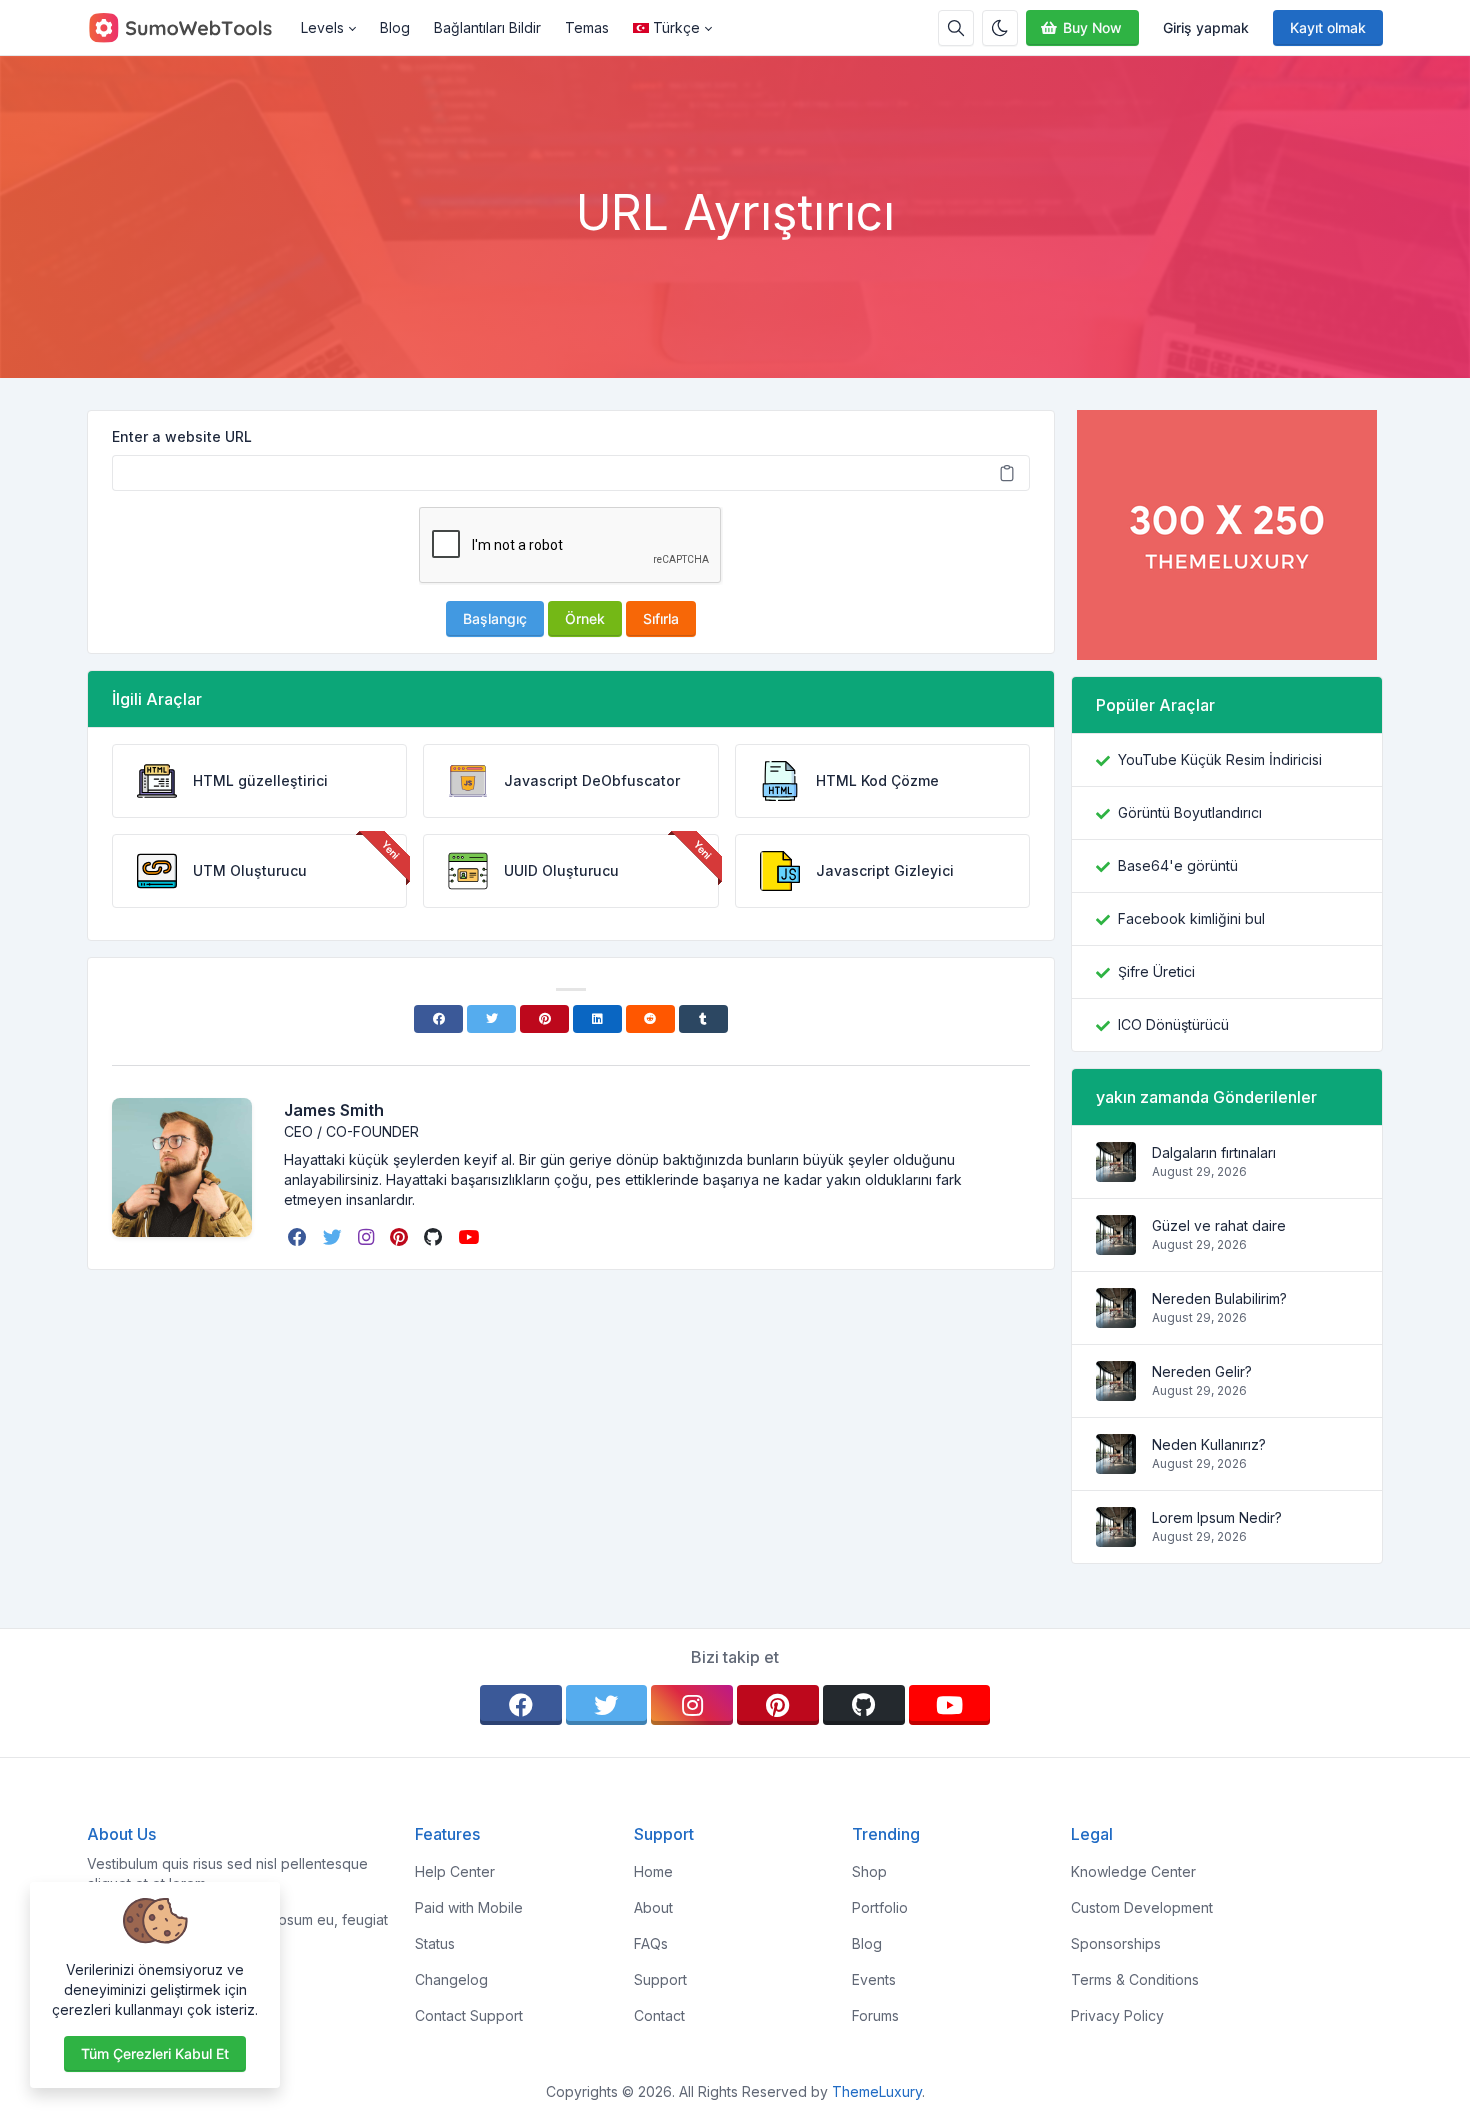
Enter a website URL (182, 436)
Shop (869, 1871)
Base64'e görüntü (1178, 865)
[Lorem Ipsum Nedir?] (1116, 1536)
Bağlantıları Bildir (487, 27)
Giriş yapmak (1206, 27)
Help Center (455, 1871)
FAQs (651, 1943)
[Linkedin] (597, 1019)
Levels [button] (322, 27)
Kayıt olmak (1328, 27)
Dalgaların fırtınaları (1214, 1152)
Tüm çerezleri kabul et (155, 2053)
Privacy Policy (1117, 2015)
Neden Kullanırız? (1209, 1444)
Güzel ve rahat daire (1219, 1225)
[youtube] (470, 1237)
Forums (875, 2015)
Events (874, 1979)
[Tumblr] (703, 1019)
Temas (587, 27)
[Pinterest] (544, 1019)
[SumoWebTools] (188, 28)
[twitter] (334, 1237)
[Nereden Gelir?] (1116, 1390)
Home (653, 1871)
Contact (659, 2015)
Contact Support (469, 2015)
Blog (395, 27)
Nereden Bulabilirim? (1219, 1298)
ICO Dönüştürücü (1173, 1024)
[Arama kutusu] (956, 28)
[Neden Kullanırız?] (1116, 1463)
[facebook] (299, 1237)
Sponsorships (1116, 1943)
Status (435, 1943)
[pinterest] (401, 1237)
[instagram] (368, 1237)
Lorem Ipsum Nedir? (1217, 1517)
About (653, 1907)
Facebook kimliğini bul (1191, 918)
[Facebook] (438, 1019)
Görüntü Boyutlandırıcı (1190, 812)
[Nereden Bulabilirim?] (1116, 1317)
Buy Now (1092, 27)
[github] (435, 1237)
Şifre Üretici (1156, 971)
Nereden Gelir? (1202, 1371)
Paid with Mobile (469, 1907)
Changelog (451, 1979)
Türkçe (676, 27)
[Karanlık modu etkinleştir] (1000, 28)
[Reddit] (650, 1019)
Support (660, 1979)
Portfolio (880, 1907)
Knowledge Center (1133, 1871)
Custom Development (1142, 1907)
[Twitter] (491, 1019)
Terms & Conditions (1135, 1979)
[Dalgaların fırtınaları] (1116, 1171)
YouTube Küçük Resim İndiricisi (1220, 759)
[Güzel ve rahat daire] (1116, 1244)
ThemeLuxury (877, 2091)
